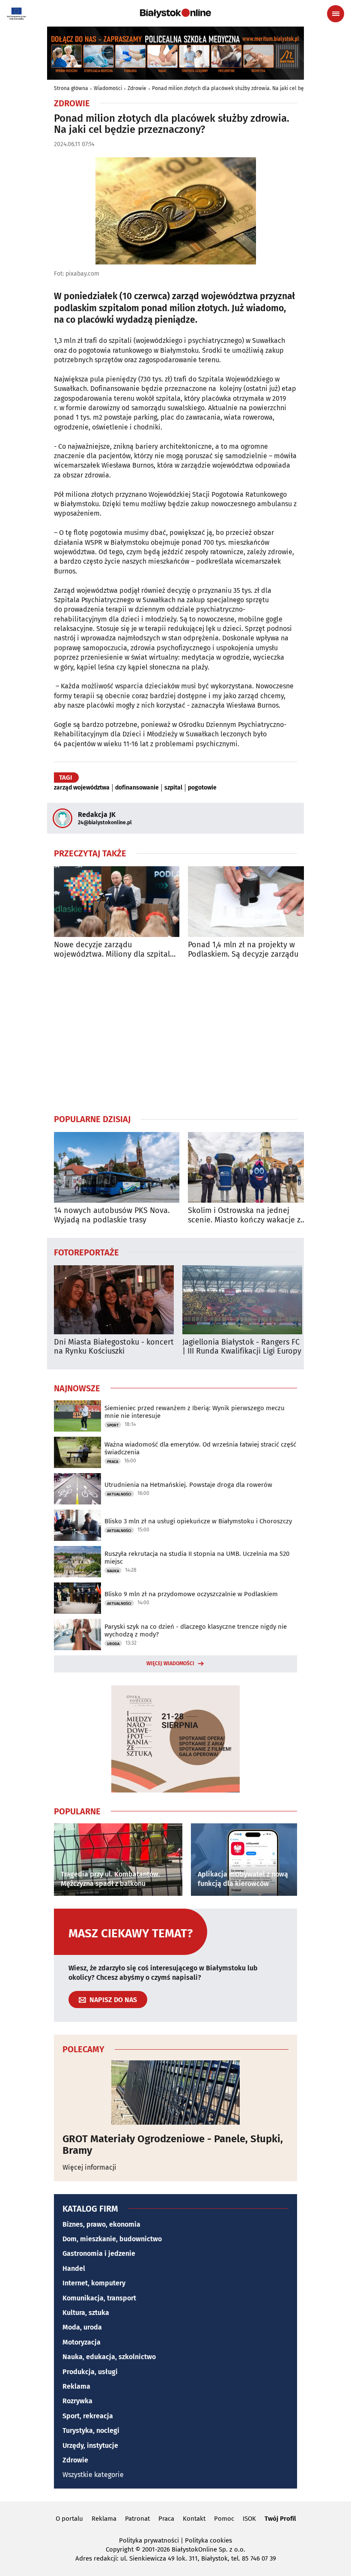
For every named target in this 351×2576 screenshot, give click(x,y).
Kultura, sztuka (86, 2313)
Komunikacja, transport (99, 2298)
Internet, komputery (94, 2283)
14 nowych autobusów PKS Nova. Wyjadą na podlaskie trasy (112, 1215)
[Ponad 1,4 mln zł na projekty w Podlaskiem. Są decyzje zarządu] (251, 902)
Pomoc (224, 2519)
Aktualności (119, 1494)
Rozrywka (77, 2401)
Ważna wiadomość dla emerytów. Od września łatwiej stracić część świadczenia (200, 1448)
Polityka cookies (208, 2540)
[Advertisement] (175, 1036)
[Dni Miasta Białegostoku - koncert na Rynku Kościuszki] (114, 1300)
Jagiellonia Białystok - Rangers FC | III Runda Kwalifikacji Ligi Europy (242, 1347)
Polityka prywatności (149, 2540)
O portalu (69, 2519)
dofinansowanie (137, 788)
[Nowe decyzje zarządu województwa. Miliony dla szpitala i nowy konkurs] (117, 902)
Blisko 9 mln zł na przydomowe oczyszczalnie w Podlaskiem (191, 1594)
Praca (113, 1462)
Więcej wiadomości (170, 1663)
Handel (74, 2268)
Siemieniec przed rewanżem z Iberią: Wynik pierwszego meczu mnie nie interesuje (195, 1412)
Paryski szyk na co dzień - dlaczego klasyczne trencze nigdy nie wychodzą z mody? (196, 1630)
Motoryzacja (82, 2342)
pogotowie (202, 788)
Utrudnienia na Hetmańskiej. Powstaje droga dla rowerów (188, 1485)
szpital (173, 788)
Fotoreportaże (86, 1252)
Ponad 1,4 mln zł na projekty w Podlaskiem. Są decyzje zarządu (243, 950)
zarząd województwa (82, 788)
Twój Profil (280, 2519)
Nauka (113, 1571)
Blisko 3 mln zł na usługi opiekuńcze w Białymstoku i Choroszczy (198, 1521)
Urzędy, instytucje (90, 2445)
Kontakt (194, 2519)
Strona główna (71, 88)
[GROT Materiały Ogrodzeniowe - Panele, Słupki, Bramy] (175, 2093)
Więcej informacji (89, 2167)
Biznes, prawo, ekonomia (101, 2224)
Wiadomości (108, 88)
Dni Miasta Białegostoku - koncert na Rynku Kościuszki (114, 1347)
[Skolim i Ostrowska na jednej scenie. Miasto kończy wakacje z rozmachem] (251, 1167)
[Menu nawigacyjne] (336, 14)
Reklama (76, 2386)
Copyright (120, 2549)
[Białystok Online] (175, 13)
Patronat (137, 2519)
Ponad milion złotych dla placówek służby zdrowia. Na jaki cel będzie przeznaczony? (250, 88)
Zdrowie (137, 88)
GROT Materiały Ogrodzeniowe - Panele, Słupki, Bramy (173, 2145)
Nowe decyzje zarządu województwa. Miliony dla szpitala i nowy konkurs (116, 950)
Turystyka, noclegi (91, 2430)
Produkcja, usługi (90, 2372)
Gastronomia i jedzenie (99, 2253)
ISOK (249, 2519)
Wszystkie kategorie (93, 2475)
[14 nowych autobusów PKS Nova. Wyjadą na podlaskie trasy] (117, 1167)
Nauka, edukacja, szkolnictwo (109, 2357)
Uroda (113, 1644)
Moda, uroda (82, 2327)
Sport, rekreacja (88, 2416)
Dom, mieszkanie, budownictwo (112, 2239)
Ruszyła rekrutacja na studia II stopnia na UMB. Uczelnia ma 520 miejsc (197, 1558)
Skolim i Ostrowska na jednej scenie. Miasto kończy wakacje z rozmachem (244, 1215)
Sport (113, 1425)
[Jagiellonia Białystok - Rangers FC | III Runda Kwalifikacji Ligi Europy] (242, 1300)
